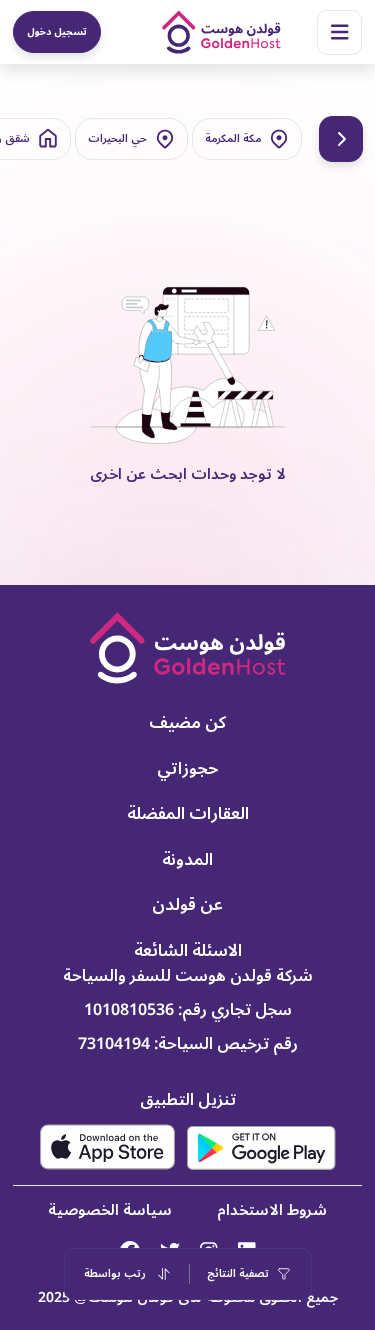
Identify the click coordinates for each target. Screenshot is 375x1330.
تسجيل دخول (57, 31)
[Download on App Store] (107, 1147)
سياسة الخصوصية (110, 1210)
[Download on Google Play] (261, 1147)
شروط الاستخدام (272, 1210)
